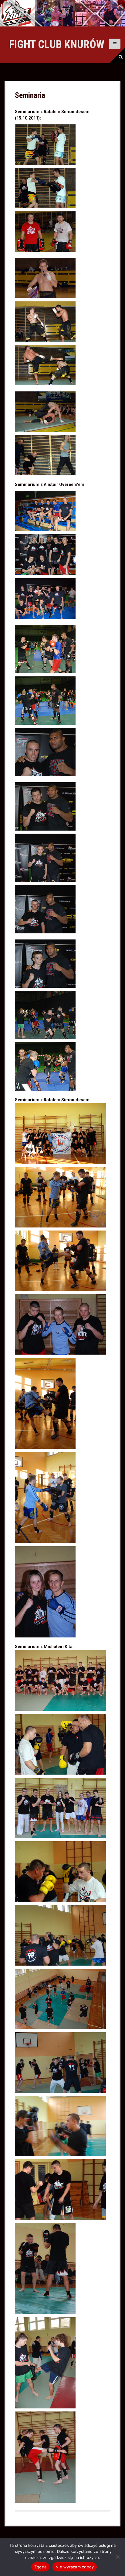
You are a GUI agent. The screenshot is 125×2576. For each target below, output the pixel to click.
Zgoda (40, 2567)
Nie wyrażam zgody (75, 2567)
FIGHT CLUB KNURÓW (57, 44)
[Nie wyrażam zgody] (117, 2557)
